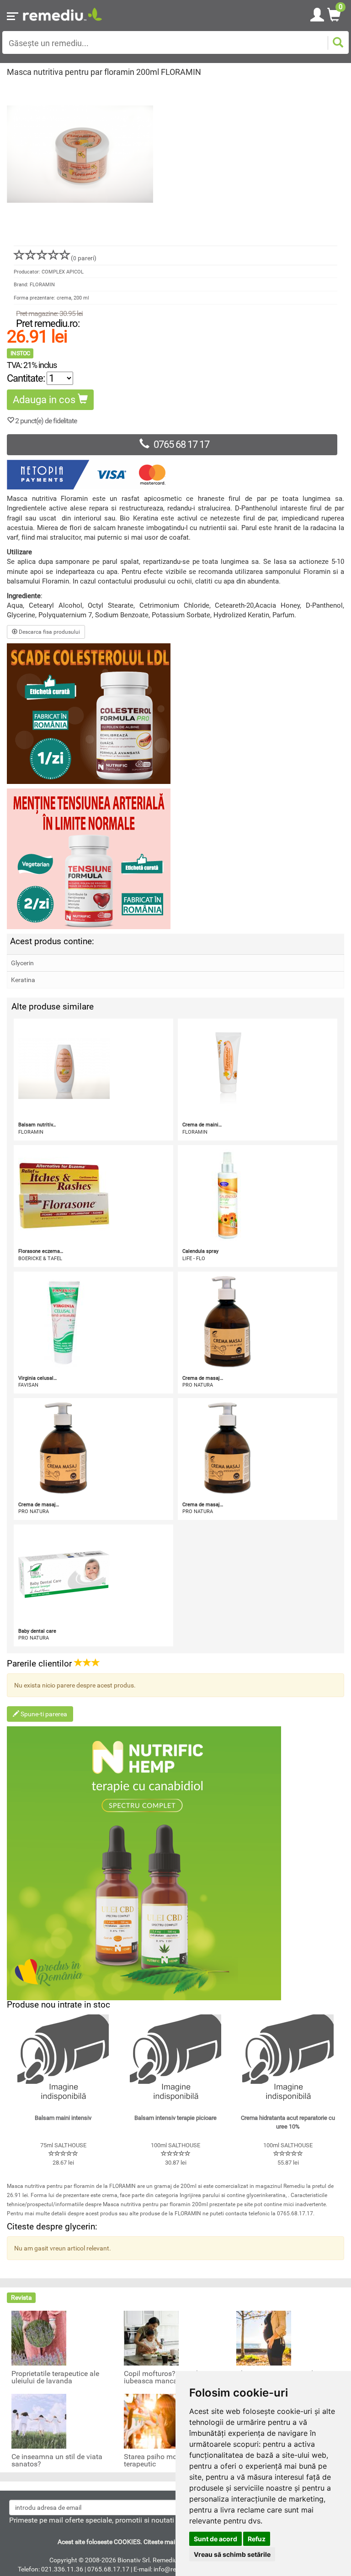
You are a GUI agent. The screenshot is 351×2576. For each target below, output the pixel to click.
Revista (21, 2297)
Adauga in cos (45, 400)
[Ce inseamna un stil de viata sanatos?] (39, 2421)
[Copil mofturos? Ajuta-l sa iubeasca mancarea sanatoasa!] (151, 2338)
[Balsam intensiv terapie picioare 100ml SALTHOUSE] (175, 2060)
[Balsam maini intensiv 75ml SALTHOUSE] (63, 2060)
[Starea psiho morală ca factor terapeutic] (151, 2421)
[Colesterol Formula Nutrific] (175, 714)
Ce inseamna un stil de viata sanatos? (57, 2460)
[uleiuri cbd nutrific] (175, 1863)
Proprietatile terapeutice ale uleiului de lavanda (55, 2377)
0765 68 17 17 (181, 444)
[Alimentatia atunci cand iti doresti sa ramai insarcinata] (264, 2338)
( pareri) (84, 258)
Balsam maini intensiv (63, 2118)
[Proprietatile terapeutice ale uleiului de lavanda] (39, 2338)
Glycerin (22, 963)
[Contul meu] (317, 13)
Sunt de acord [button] (215, 2539)
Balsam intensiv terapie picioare (175, 2118)
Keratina (23, 980)
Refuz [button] (257, 2539)
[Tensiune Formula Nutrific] (175, 859)
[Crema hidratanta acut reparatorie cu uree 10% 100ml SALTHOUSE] (288, 2060)
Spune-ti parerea (43, 1714)
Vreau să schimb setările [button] (232, 2554)
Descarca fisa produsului (49, 632)
